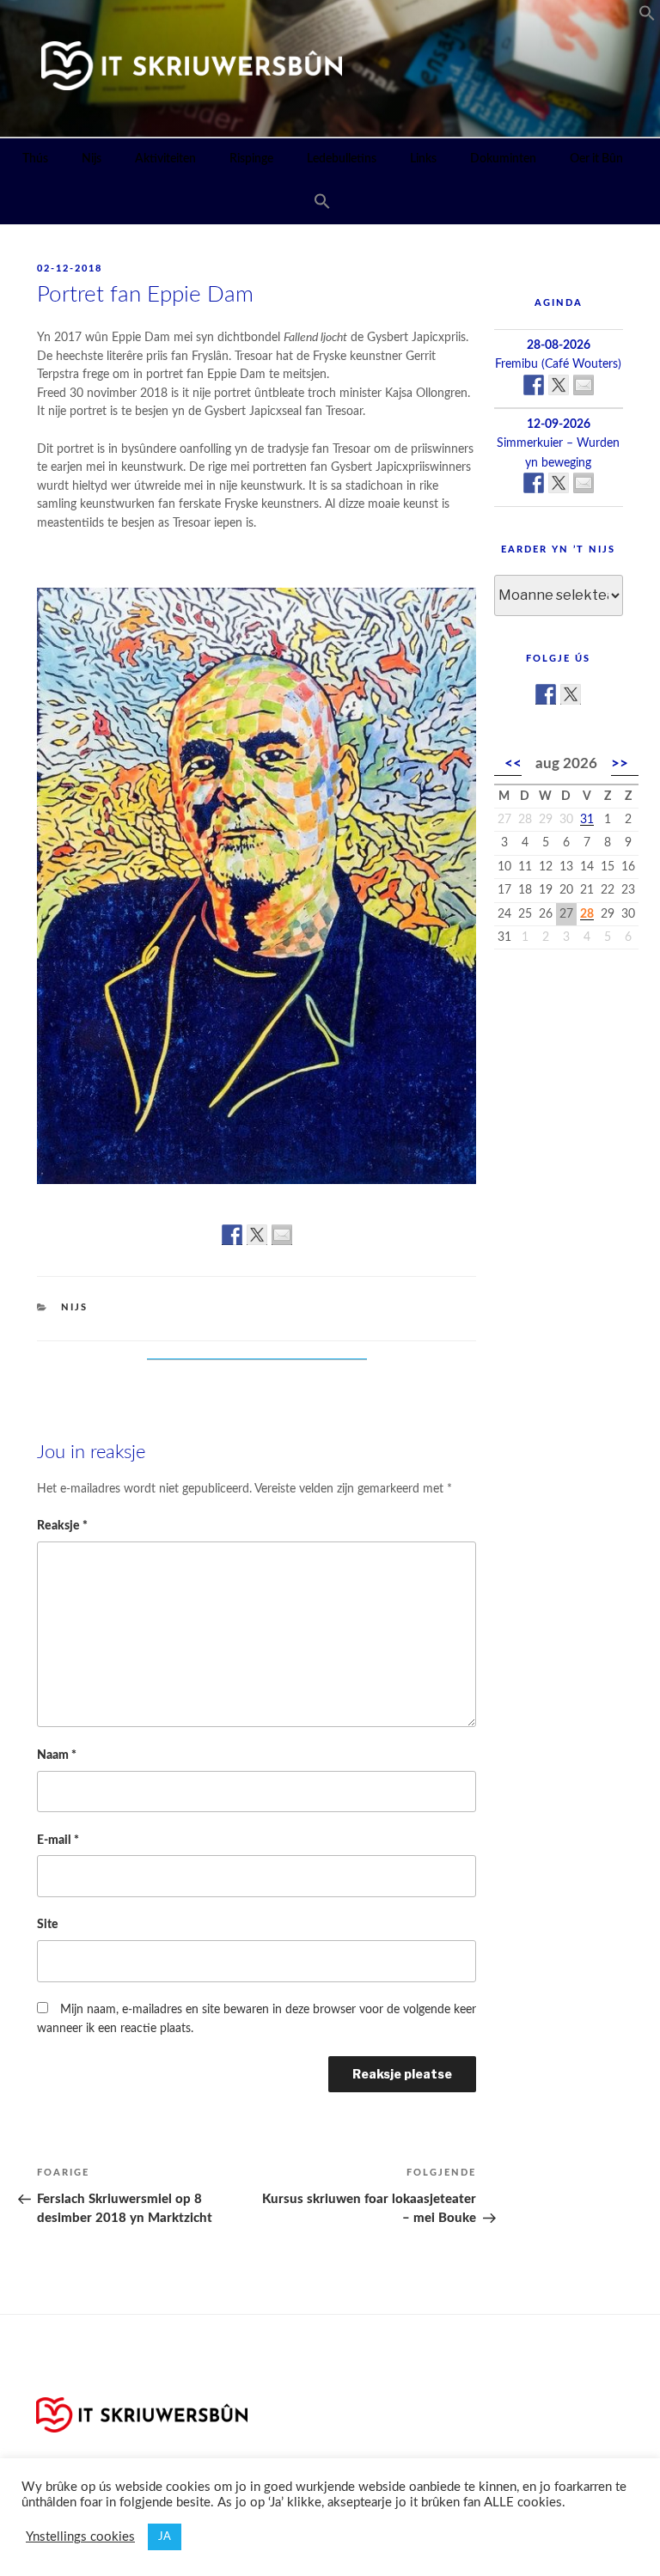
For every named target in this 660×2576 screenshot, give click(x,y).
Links (423, 159)
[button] (647, 17)
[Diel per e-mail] (282, 1235)
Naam (57, 1755)
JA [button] (165, 2537)
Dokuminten (503, 159)
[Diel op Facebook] (232, 1235)
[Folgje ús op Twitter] (571, 694)
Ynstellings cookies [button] (80, 2537)
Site (48, 1924)
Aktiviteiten (165, 159)
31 (587, 820)
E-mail (58, 1840)
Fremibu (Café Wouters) (558, 364)
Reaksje (62, 1526)
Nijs (92, 159)
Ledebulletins (342, 159)
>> (620, 763)
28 (587, 914)
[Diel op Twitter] (257, 1235)
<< (513, 763)
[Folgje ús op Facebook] (546, 694)
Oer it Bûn (596, 159)
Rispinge (251, 159)
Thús (35, 159)
